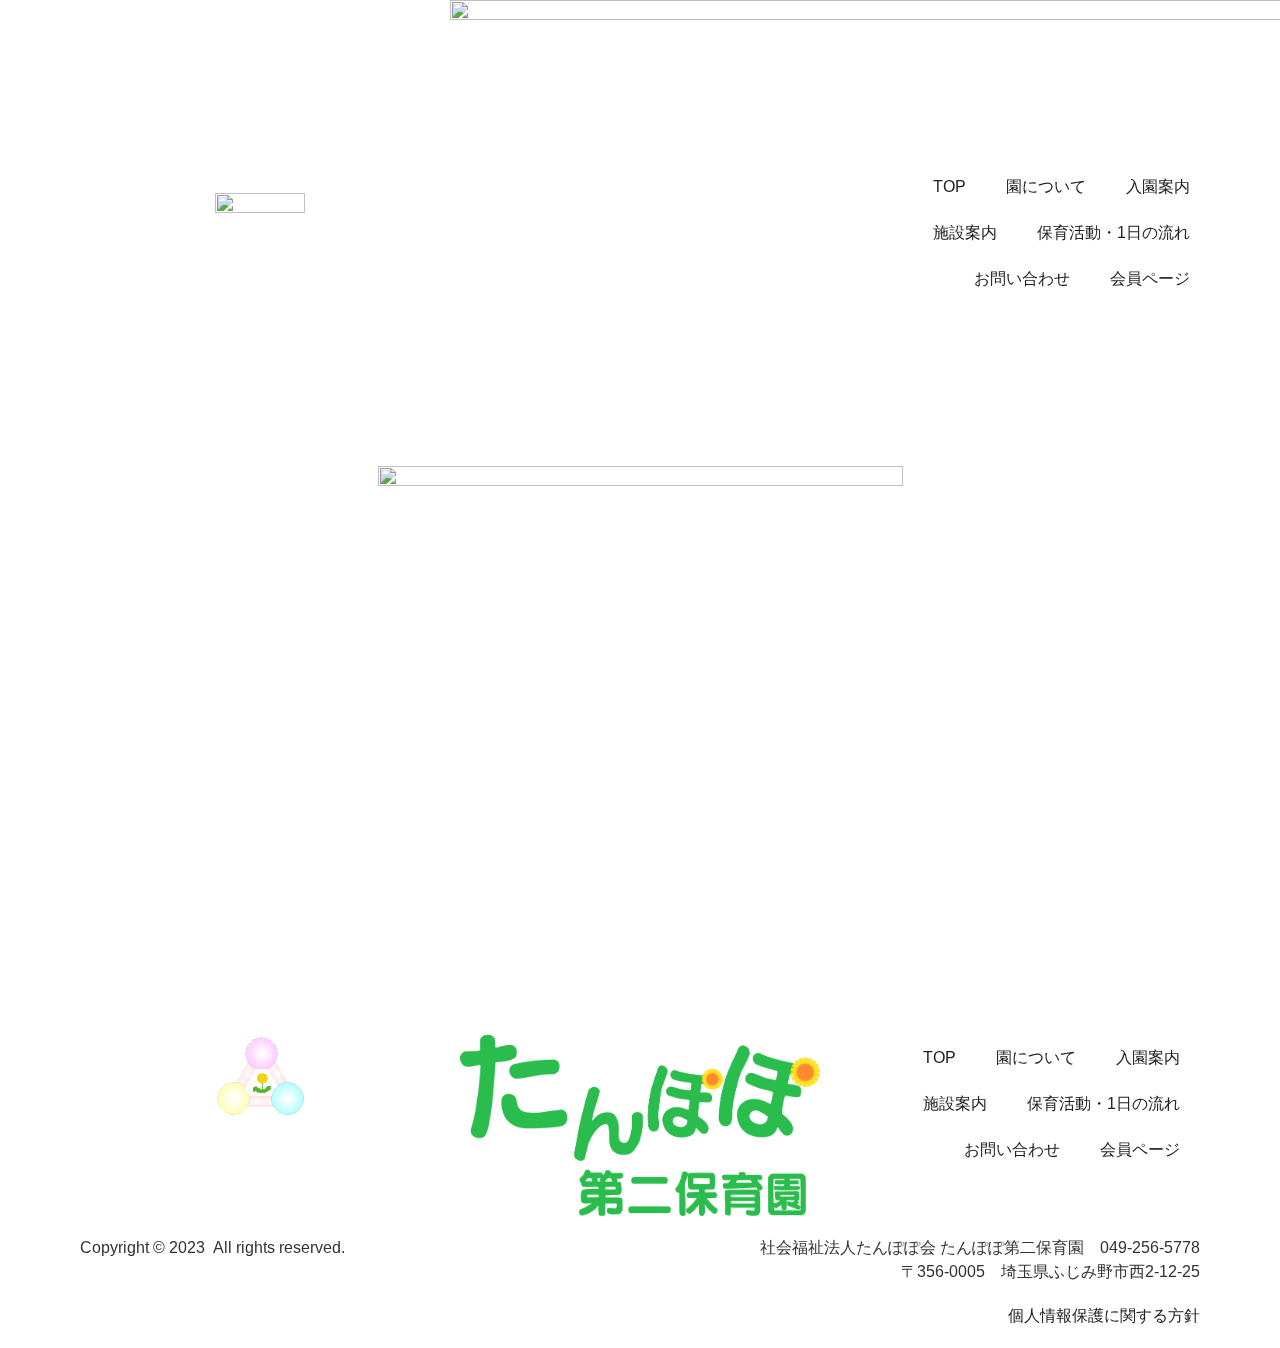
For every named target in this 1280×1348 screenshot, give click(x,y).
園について (1046, 186)
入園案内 (1158, 186)
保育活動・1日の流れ (1113, 232)
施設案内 (965, 232)
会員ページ (1150, 278)
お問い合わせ (1022, 278)
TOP (949, 186)
